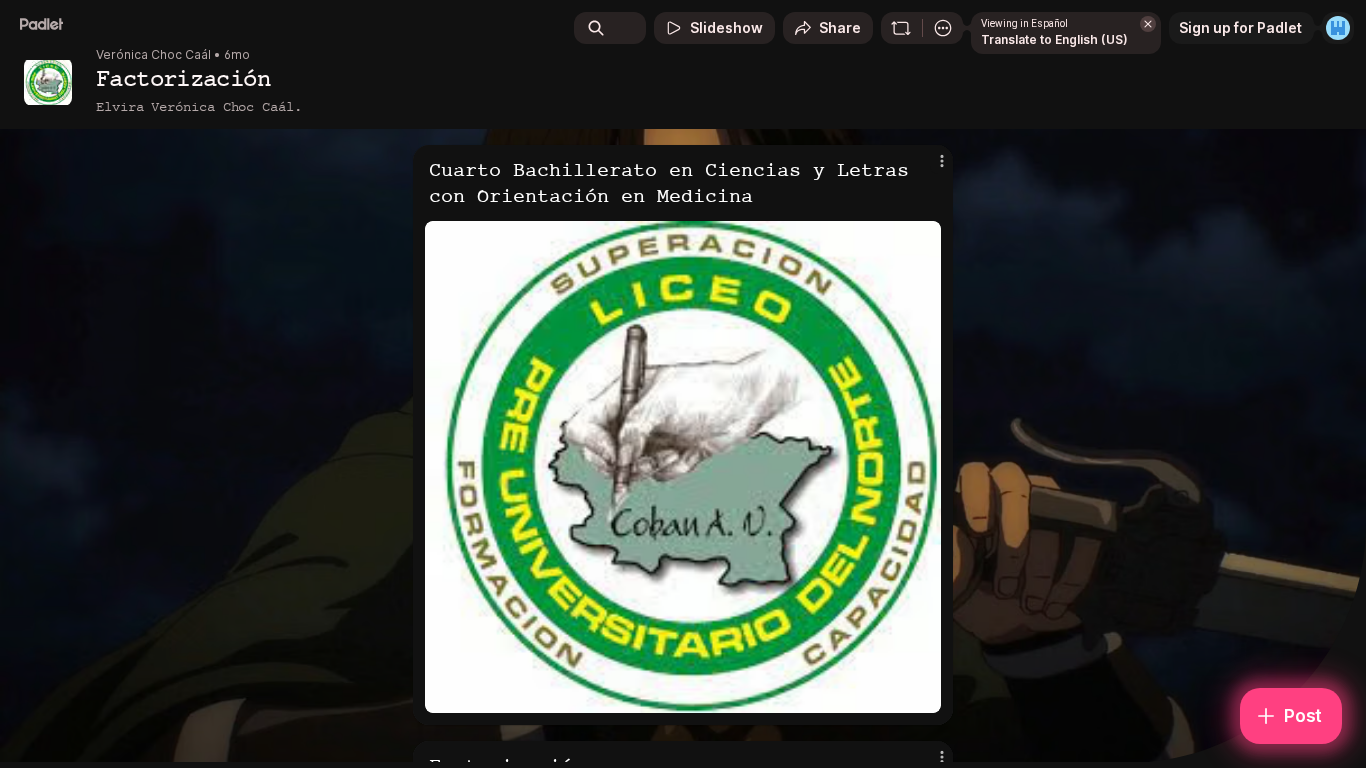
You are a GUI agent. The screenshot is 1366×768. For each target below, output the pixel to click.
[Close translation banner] (1148, 24)
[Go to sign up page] (1338, 28)
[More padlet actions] (943, 28)
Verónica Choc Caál (153, 55)
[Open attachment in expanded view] (683, 467)
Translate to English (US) (1054, 39)
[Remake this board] (901, 28)
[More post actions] (941, 161)
